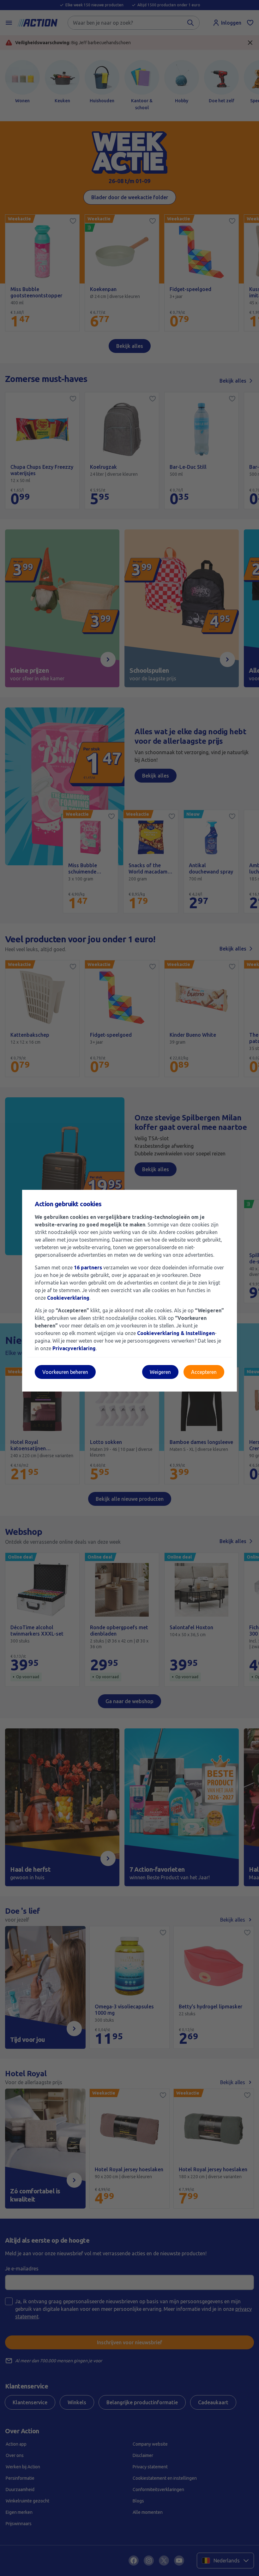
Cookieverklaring (68, 1298)
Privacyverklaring (74, 1348)
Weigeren (160, 1372)
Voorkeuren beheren (65, 1372)
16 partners (88, 1267)
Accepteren (204, 1372)
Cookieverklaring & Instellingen (176, 1333)
